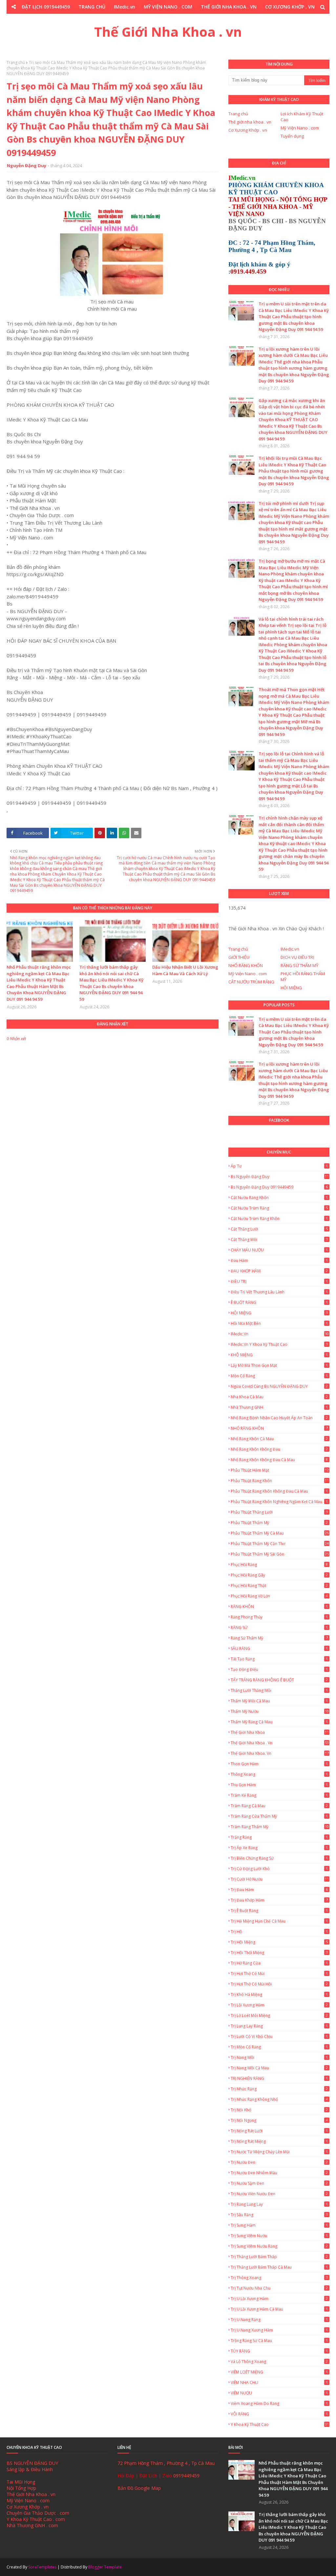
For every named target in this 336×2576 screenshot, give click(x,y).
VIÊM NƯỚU (279, 2393)
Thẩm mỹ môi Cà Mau (279, 1701)
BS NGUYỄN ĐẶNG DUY (32, 2463)
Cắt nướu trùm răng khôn (279, 1219)
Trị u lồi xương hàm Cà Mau (279, 2309)
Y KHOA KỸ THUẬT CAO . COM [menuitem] (208, 20)
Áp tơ (279, 1166)
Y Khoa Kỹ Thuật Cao (280, 2424)
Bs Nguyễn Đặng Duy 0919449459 (279, 1187)
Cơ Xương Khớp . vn (248, 130)
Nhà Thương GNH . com (32, 2525)
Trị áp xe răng (279, 1848)
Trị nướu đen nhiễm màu (279, 2173)
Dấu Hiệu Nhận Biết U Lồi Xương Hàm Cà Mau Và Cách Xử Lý (185, 970)
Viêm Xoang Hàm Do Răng (279, 2403)
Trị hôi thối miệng (279, 1953)
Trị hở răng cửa (279, 1963)
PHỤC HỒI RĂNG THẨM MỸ (303, 977)
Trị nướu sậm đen (279, 2183)
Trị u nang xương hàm (279, 2330)
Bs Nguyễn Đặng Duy (280, 1177)
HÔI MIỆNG (291, 988)
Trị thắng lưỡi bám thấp (279, 2257)
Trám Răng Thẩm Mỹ (280, 1827)
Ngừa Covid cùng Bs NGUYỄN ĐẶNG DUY (279, 1386)
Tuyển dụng (292, 136)
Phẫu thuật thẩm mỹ (279, 1523)
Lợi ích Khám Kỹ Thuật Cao (302, 117)
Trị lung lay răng (279, 2026)
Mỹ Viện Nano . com (300, 128)
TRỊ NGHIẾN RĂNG (279, 2078)
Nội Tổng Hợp (21, 2488)
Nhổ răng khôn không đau (279, 1449)
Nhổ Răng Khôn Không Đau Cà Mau (279, 1460)
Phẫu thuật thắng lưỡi (279, 1512)
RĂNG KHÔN (279, 1607)
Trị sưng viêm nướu (279, 2236)
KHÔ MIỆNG (279, 1355)
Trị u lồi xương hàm (279, 2299)
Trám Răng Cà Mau (279, 1806)
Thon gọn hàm (279, 1764)
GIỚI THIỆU (239, 957)
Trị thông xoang (279, 2278)
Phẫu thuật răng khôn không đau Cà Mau (279, 1491)
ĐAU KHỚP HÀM (279, 1271)
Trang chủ (16, 62)
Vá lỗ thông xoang (279, 2362)
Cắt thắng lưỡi (279, 1229)
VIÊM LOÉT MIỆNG (279, 2372)
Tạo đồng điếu (279, 1669)
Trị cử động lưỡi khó (279, 1869)
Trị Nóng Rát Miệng (279, 2141)
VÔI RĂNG (279, 2414)
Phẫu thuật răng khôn (280, 1481)
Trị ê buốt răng (279, 1911)
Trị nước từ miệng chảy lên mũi (279, 2152)
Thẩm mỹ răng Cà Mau (279, 1722)
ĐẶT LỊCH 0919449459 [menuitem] (46, 7)
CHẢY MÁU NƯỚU (279, 1250)
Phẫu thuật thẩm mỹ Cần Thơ (280, 1544)
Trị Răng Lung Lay (279, 2204)
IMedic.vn (290, 949)
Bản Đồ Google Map (139, 2488)
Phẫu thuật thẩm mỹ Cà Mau (280, 1533)
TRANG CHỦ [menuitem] (92, 7)
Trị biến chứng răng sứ (279, 1858)
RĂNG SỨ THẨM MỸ (299, 965)
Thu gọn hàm (279, 1785)
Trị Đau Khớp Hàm (279, 1900)
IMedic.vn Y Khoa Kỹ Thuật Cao (279, 1344)
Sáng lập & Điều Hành (30, 2469)
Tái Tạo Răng (279, 1659)
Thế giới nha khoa (280, 1732)
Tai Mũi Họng (21, 2482)
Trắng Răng (279, 1837)
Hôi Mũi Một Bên (279, 1323)
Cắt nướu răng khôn (279, 1198)
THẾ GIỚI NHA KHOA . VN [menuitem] (229, 7)
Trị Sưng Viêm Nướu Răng (279, 2246)
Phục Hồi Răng (279, 1565)
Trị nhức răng (279, 2089)
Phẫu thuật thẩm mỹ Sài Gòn (280, 1554)
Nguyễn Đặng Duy (27, 165)
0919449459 (186, 2476)
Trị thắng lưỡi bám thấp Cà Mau (279, 2267)
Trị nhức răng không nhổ (279, 2099)
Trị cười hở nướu (280, 1879)
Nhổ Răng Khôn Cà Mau (279, 1439)
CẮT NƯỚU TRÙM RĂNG (251, 982)
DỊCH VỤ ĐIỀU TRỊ (297, 957)
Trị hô (279, 1932)
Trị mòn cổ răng (279, 2047)
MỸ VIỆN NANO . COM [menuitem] (168, 7)
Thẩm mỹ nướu (280, 1711)
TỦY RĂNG (279, 2351)
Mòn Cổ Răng (279, 1376)
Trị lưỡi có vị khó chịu (279, 2036)
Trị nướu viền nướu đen (279, 2194)
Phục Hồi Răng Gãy (279, 1575)
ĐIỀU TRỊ (279, 1281)
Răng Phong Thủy (279, 1617)
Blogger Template (105, 2567)
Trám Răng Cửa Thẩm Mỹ (279, 1816)
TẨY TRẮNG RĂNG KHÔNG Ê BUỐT (279, 1680)
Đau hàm (279, 1260)
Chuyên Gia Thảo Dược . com (38, 2513)
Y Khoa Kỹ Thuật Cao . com (36, 2519)
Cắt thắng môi (279, 1240)
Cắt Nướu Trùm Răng (279, 1208)
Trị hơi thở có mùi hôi (279, 1984)
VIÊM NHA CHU (279, 2382)
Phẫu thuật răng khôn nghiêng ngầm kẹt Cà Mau (279, 1502)
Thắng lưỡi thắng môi (279, 1690)
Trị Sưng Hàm (279, 2225)
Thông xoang (279, 1774)
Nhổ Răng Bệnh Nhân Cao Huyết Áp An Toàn (279, 1418)
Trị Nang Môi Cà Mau (279, 2068)
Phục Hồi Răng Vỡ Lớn (279, 1596)
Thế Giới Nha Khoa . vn (168, 32)
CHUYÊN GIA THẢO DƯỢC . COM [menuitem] (131, 20)
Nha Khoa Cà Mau (279, 1397)
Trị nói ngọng (279, 2120)
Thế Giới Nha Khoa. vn (280, 1753)
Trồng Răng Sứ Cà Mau (279, 2341)
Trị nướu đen (279, 2162)
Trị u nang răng (279, 2320)
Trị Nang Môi (279, 2057)
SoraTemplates (42, 2567)
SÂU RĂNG (279, 1648)
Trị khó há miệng (279, 1995)
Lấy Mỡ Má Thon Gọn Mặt (279, 1365)
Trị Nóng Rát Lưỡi (279, 2131)
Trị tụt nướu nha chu (279, 2288)
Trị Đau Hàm (279, 1890)
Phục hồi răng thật (279, 1586)
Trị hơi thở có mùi (279, 1974)
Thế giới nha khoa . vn (250, 122)
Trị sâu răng (279, 2215)
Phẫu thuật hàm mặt (280, 1470)
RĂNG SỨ (279, 1627)
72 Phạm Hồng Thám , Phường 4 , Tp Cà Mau (166, 2463)
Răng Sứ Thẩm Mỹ (279, 1638)
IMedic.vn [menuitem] (125, 7)
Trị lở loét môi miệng (279, 2015)
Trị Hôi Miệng (279, 1942)
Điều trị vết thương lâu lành (279, 1292)
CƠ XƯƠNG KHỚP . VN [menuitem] (290, 7)
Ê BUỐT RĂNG (279, 1302)
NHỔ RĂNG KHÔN (246, 965)
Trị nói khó (279, 2110)
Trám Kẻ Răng (279, 1795)
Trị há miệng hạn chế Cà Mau (279, 1921)
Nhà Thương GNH (279, 1407)
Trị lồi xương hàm (279, 2005)
